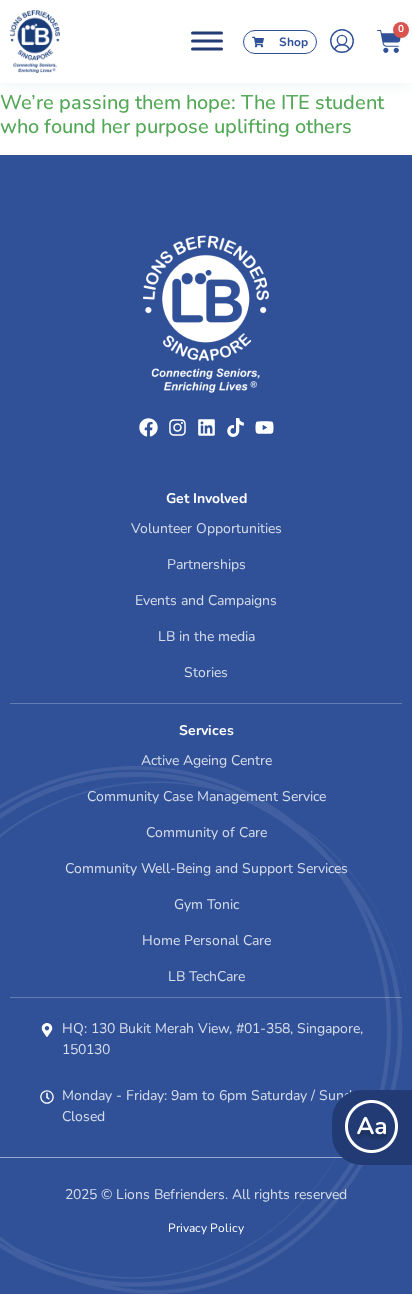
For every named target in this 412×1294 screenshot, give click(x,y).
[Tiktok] (235, 427)
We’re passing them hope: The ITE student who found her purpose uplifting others (192, 114)
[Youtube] (264, 427)
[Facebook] (148, 427)
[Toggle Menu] (207, 41)
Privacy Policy (206, 1228)
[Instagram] (177, 427)
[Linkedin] (206, 427)
